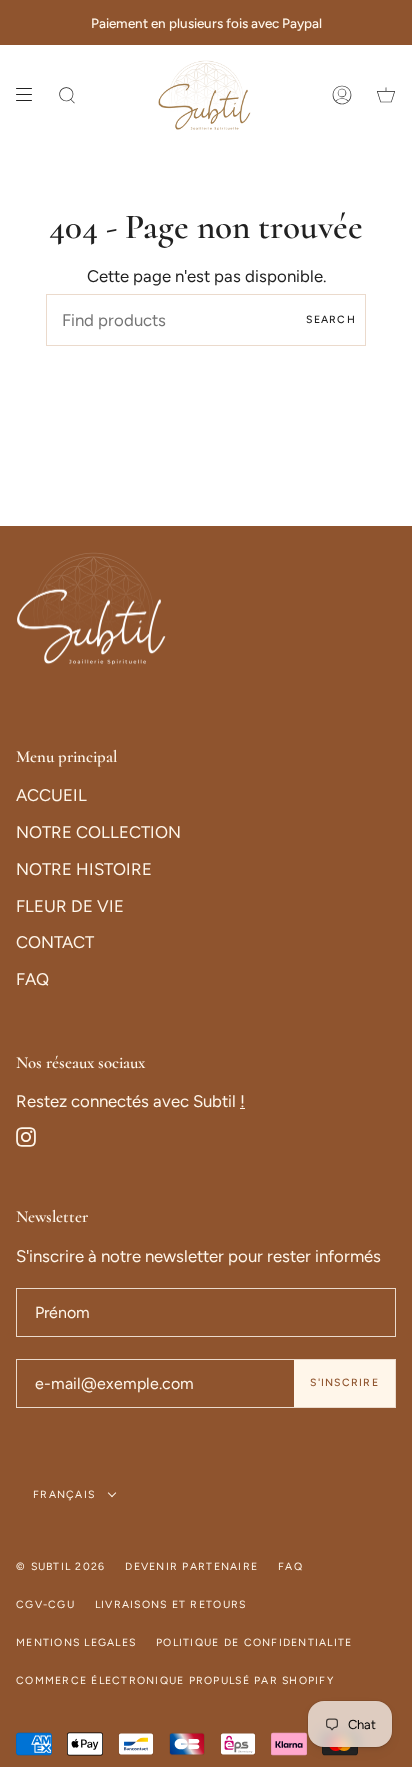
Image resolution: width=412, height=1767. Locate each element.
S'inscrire (344, 1382)
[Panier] (386, 95)
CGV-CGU (45, 1604)
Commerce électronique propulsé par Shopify (175, 1680)
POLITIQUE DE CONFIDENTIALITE (254, 1642)
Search (331, 319)
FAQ (32, 979)
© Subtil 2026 (60, 1566)
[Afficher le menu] (31, 95)
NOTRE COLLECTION (98, 832)
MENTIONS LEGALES (76, 1642)
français (66, 1494)
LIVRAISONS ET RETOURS (170, 1604)
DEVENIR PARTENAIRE (191, 1566)
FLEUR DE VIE (70, 906)
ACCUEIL (51, 795)
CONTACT (55, 942)
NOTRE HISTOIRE (84, 869)
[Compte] (342, 95)
